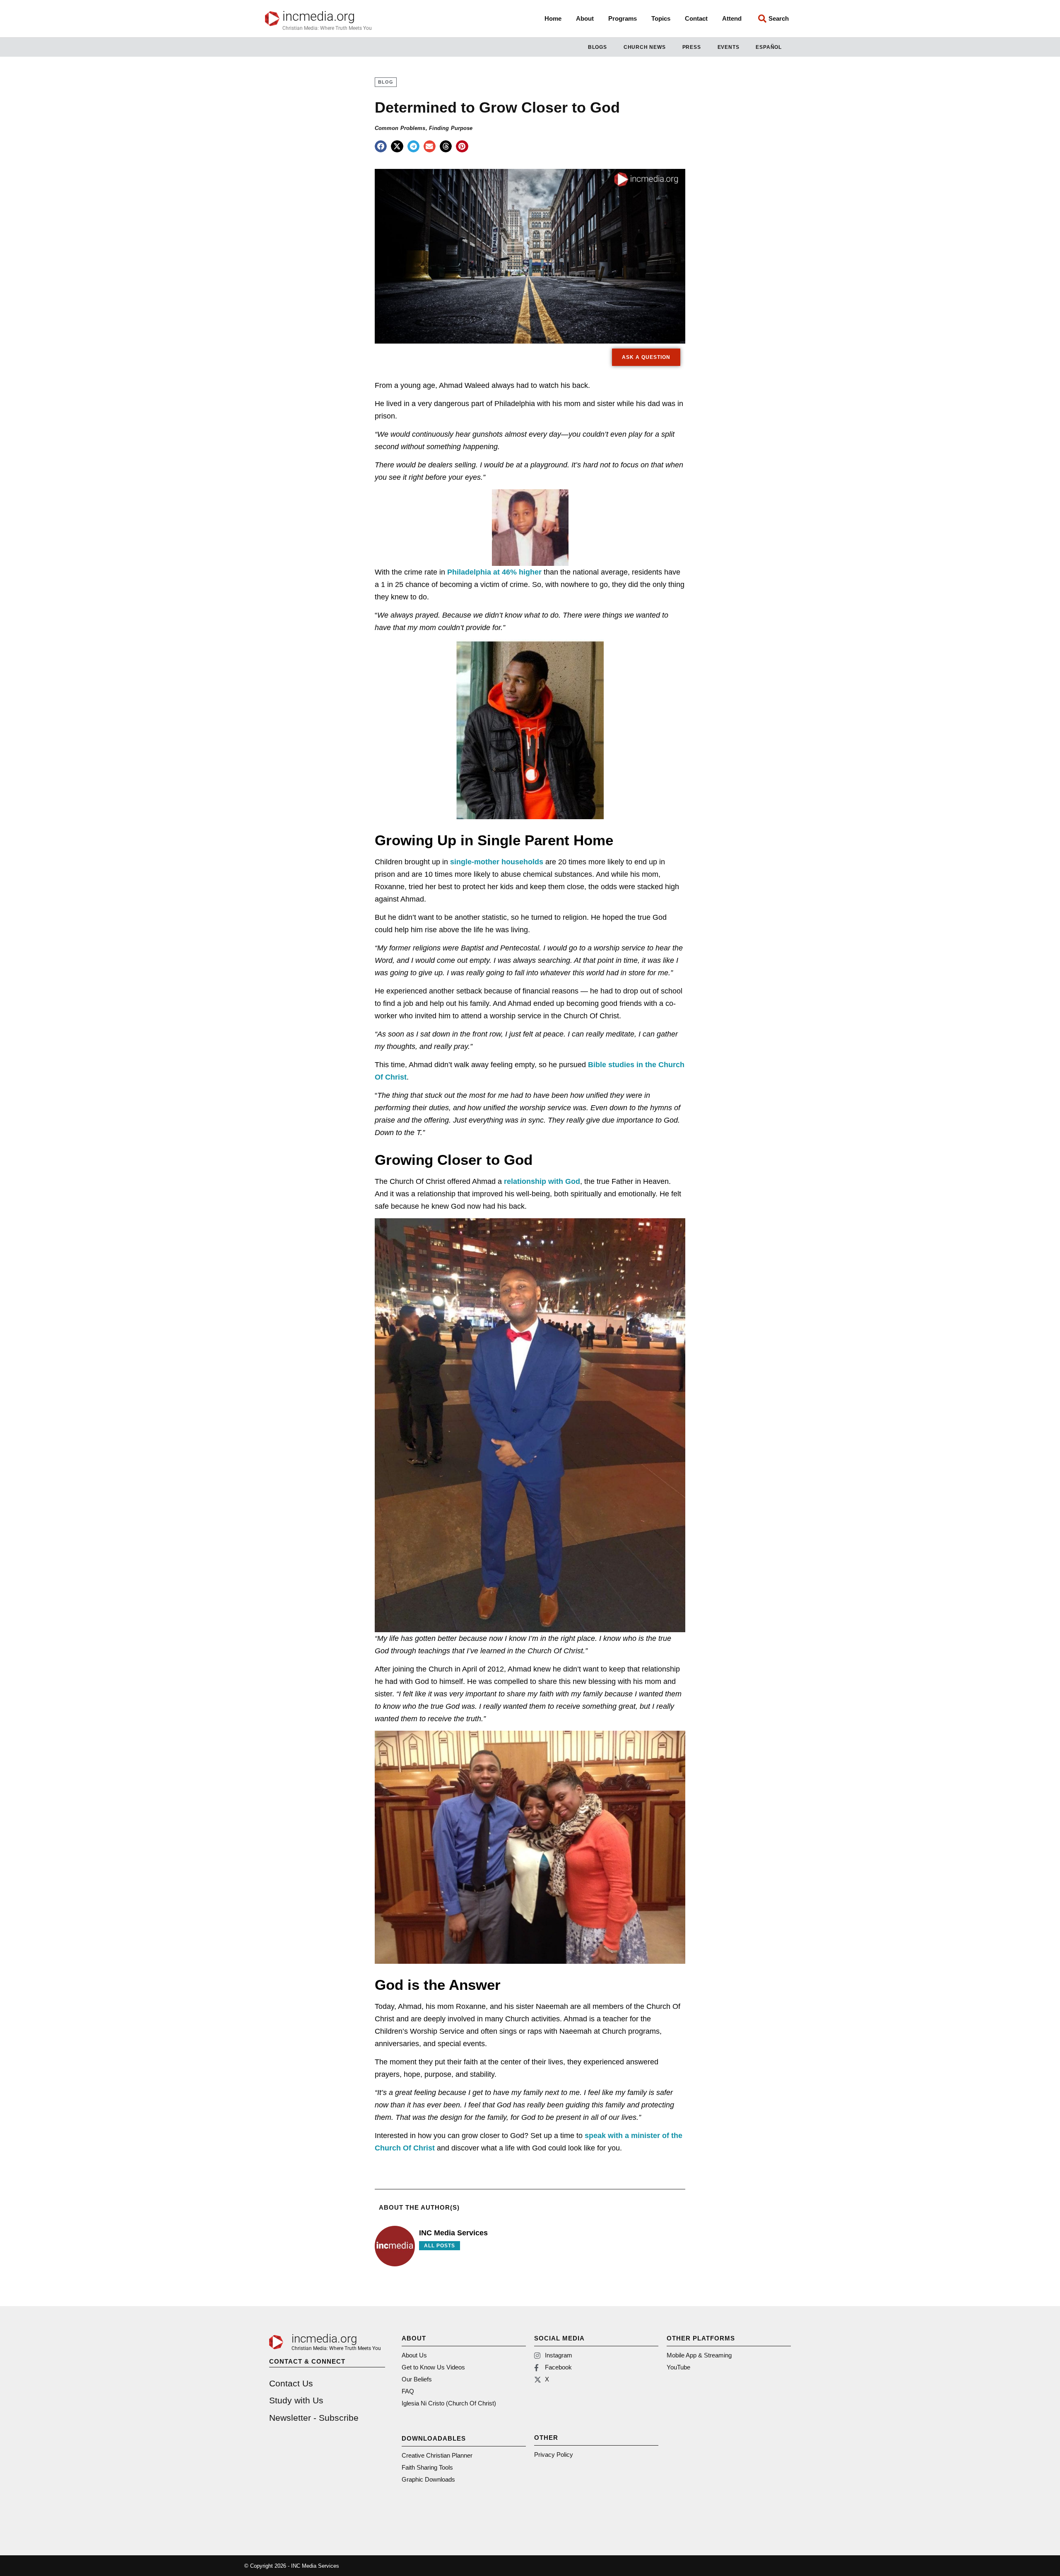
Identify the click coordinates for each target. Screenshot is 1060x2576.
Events (729, 47)
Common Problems (400, 128)
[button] (381, 146)
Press (692, 47)
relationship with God (542, 1181)
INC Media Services (453, 2233)
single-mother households (497, 862)
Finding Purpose (451, 128)
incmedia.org (319, 16)
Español (769, 47)
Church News (645, 47)
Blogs (597, 47)
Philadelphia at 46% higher (494, 572)
